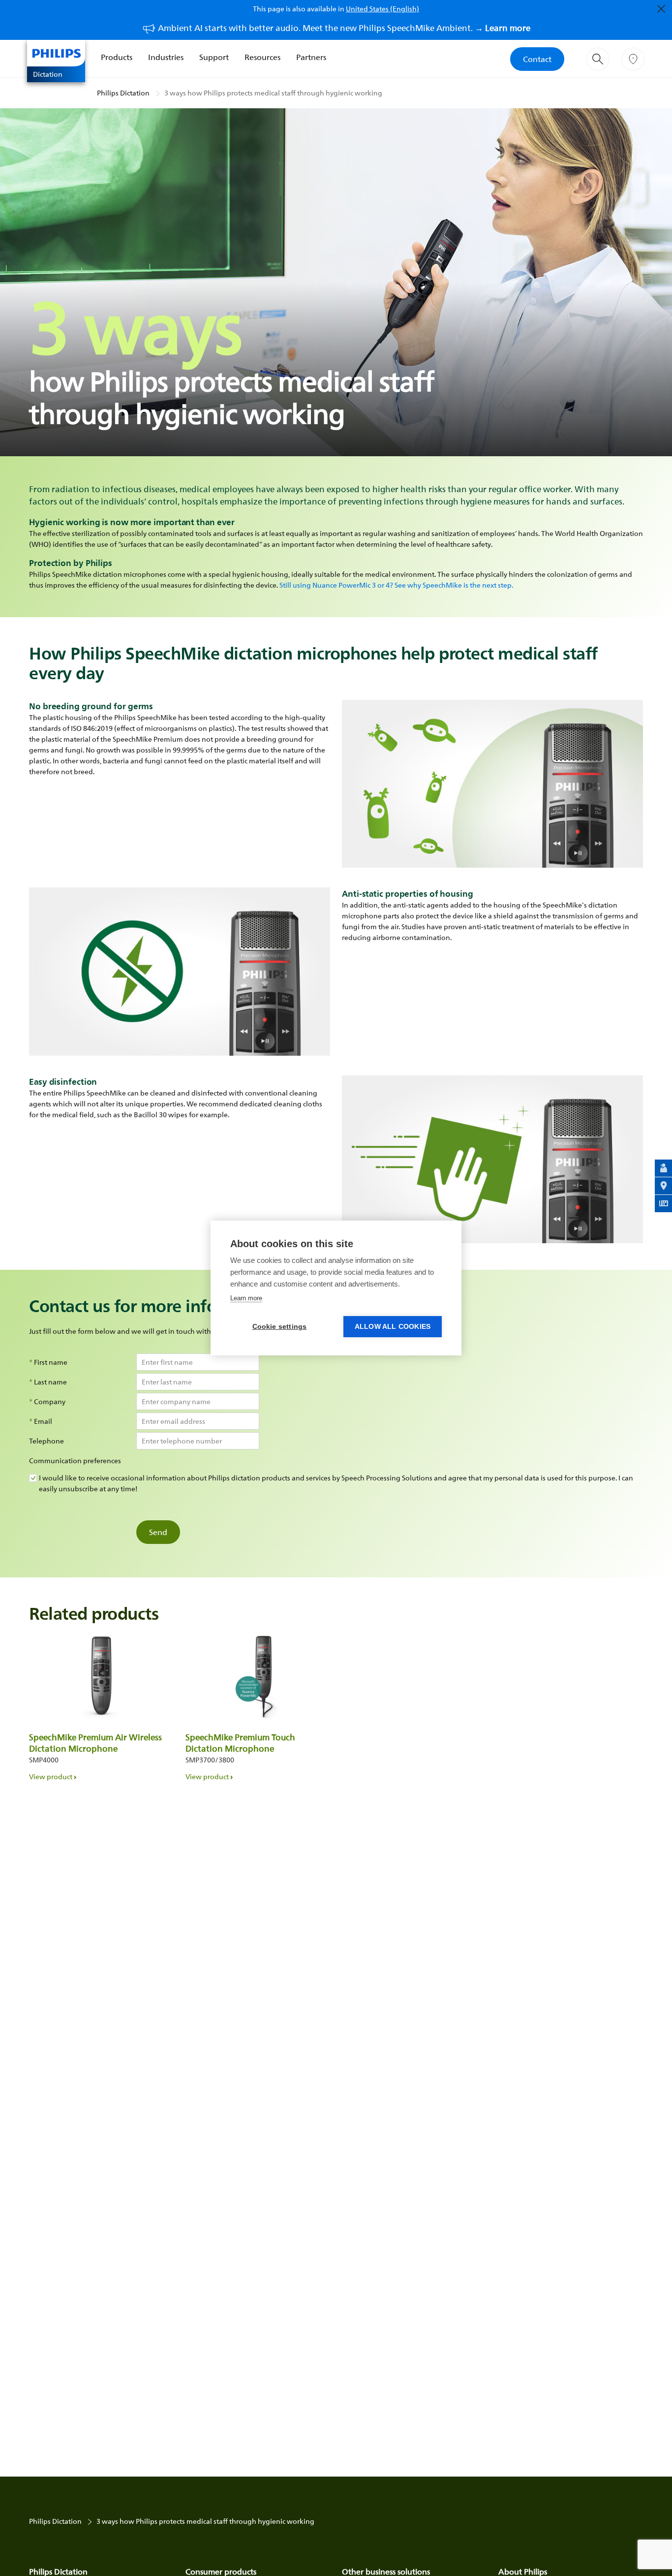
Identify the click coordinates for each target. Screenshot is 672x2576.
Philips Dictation (123, 93)
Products (117, 57)
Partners (311, 57)
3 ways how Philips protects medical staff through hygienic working (273, 93)
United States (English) (382, 9)
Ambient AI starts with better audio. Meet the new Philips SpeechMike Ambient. (344, 28)
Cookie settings (280, 1327)
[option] (101, 1703)
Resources (262, 57)
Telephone (46, 1441)
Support (214, 57)
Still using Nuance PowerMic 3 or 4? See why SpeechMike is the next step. (396, 585)
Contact (537, 59)
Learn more (246, 1298)
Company (50, 1402)
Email (43, 1421)
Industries (166, 57)
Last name (50, 1382)
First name (51, 1362)
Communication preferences (75, 1461)
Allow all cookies (393, 1327)
